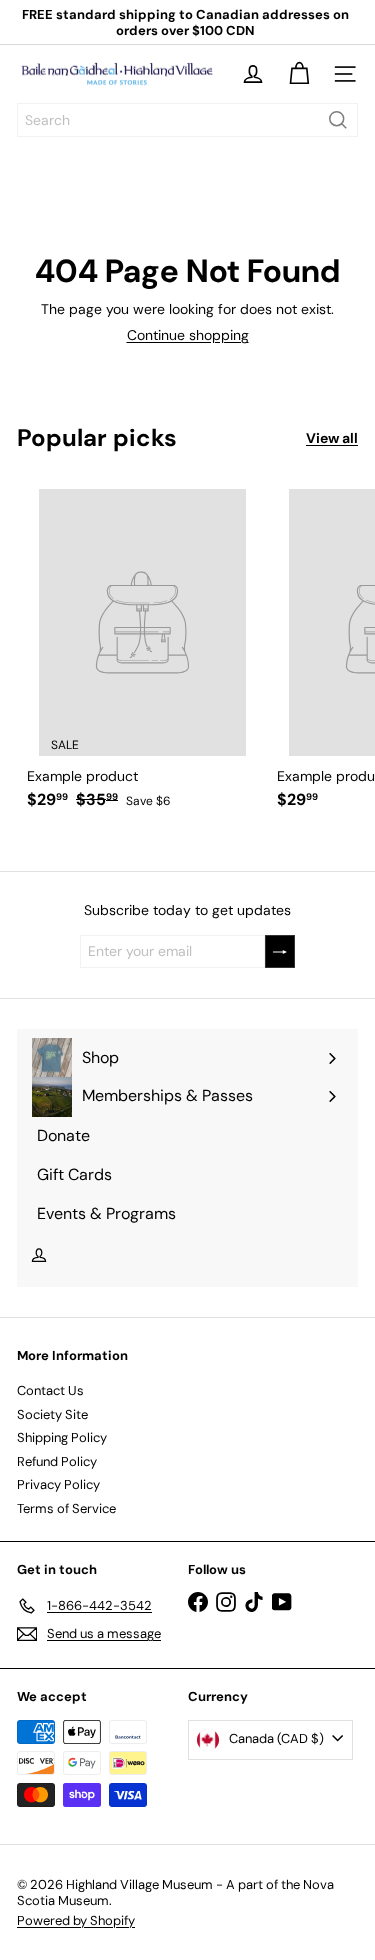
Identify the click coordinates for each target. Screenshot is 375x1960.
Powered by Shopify (76, 1920)
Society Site (52, 1414)
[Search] (338, 120)
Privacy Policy (58, 1484)
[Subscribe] (280, 951)
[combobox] (187, 120)
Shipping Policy (62, 1437)
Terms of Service (66, 1508)
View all (332, 438)
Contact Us (50, 1390)
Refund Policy (57, 1461)
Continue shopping (188, 335)
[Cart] (299, 74)
